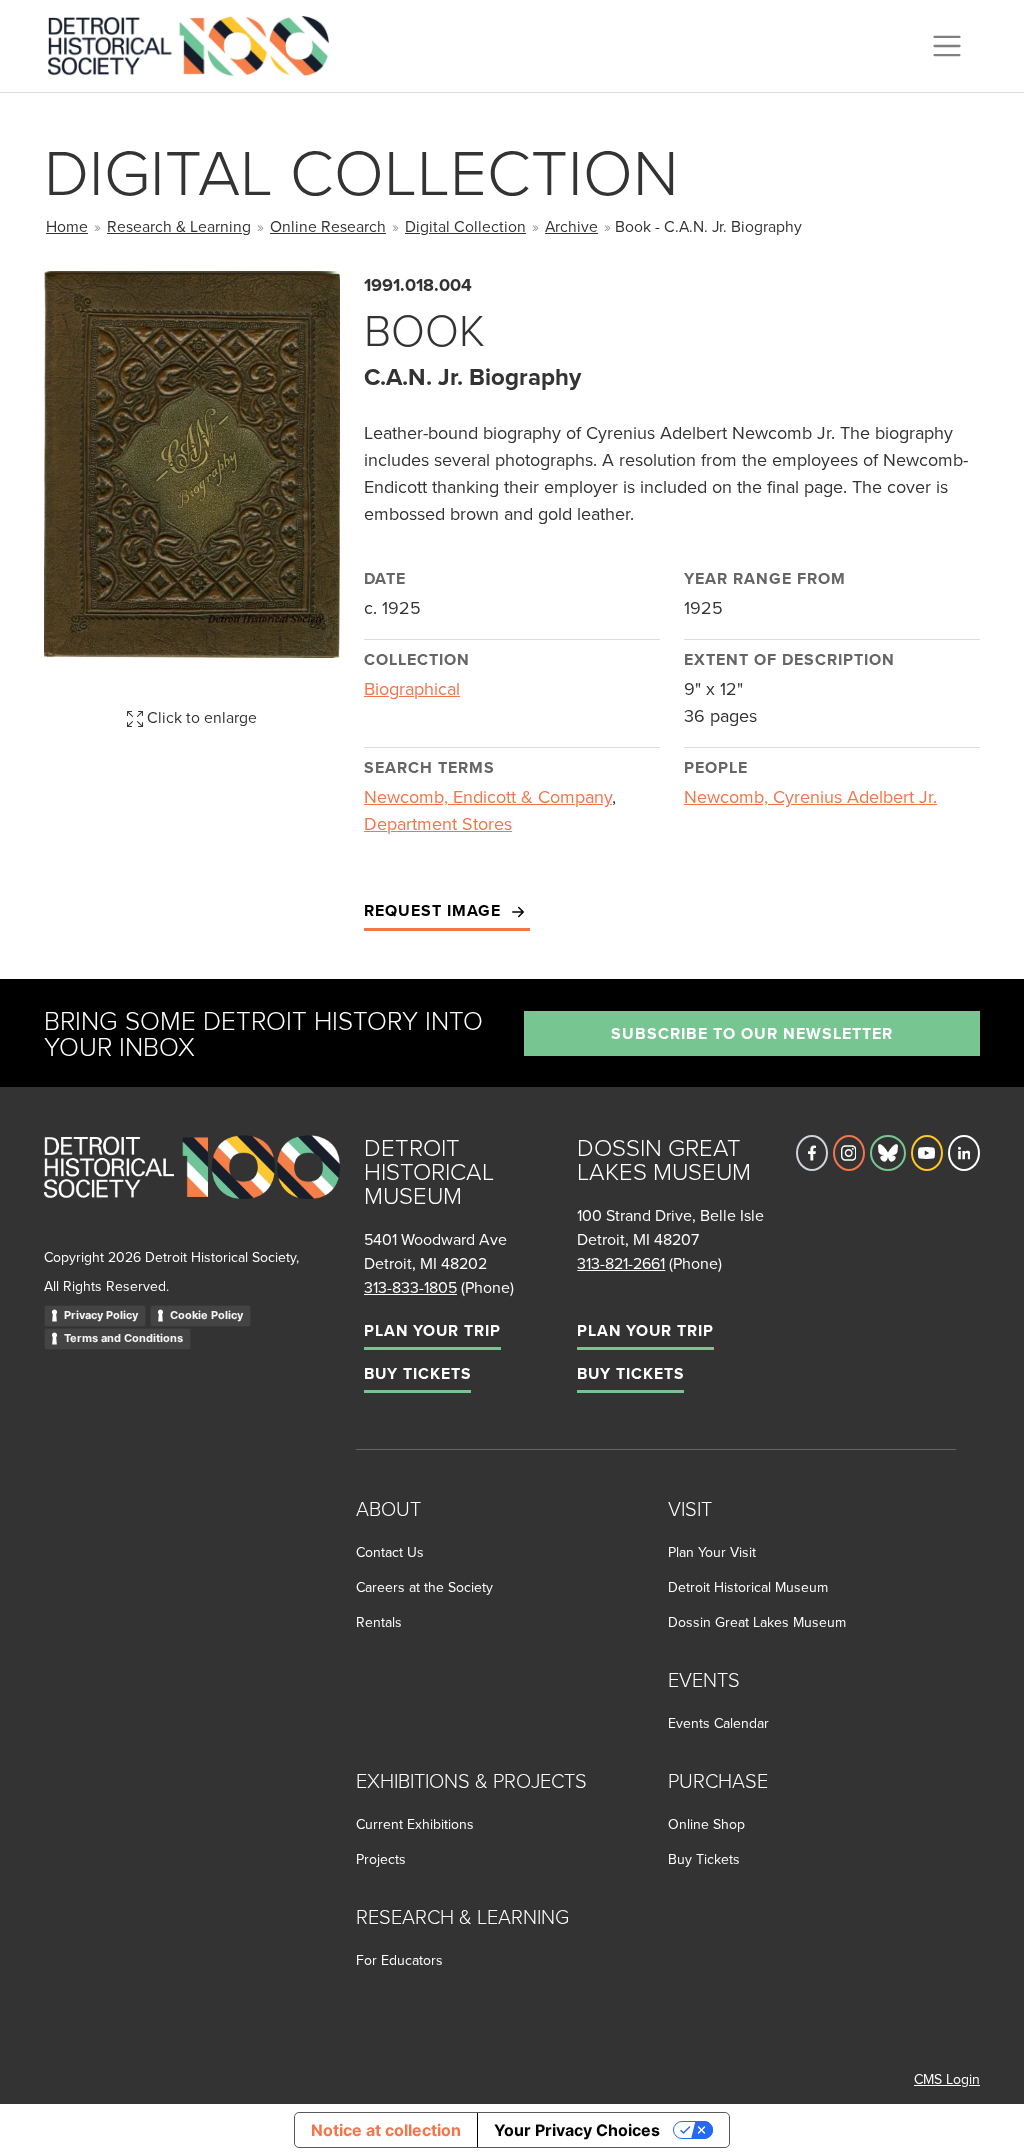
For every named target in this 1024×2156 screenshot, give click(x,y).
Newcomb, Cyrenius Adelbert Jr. (810, 796)
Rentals (379, 1622)
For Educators (399, 1960)
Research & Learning (179, 226)
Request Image (435, 910)
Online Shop (706, 1824)
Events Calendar (718, 1723)
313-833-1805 (410, 1287)
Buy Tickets (417, 1373)
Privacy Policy (101, 1315)
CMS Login (947, 2079)
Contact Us (390, 1552)
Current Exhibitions (415, 1824)
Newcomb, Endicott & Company (488, 796)
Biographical (412, 688)
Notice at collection (386, 2130)
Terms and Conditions (123, 1338)
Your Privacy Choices (577, 2130)
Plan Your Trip (432, 1330)
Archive (571, 226)
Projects (381, 1859)
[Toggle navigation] (947, 46)
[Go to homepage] (192, 1188)
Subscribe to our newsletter (752, 1033)
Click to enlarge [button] (200, 717)
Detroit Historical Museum (748, 1587)
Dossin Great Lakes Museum (757, 1622)
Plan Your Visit (712, 1552)
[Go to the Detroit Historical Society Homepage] (196, 43)
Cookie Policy (206, 1315)
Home (67, 226)
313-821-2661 (621, 1263)
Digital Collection (465, 226)
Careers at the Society (424, 1587)
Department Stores (438, 823)
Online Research (328, 226)
